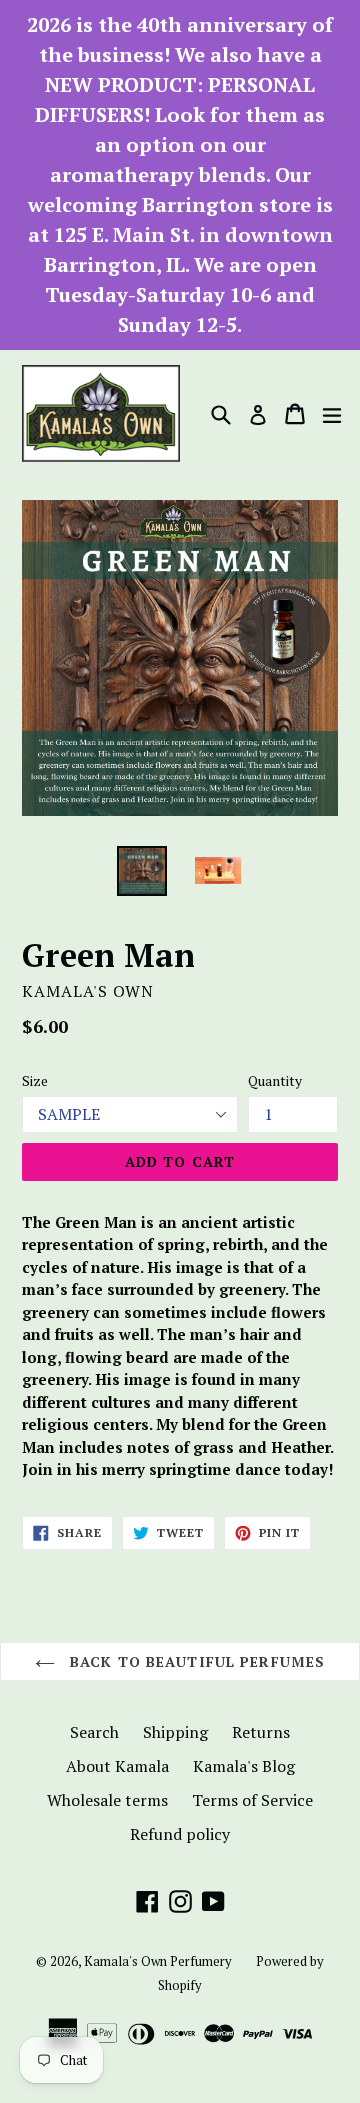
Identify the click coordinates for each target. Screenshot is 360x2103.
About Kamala (117, 1766)
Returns (261, 1732)
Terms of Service (252, 1800)
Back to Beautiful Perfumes (195, 1661)
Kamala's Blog (244, 1766)
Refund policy (180, 1834)
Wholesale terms (107, 1800)
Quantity (275, 1080)
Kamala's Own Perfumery (158, 1961)
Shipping (175, 1732)
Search (94, 1732)
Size (35, 1080)
